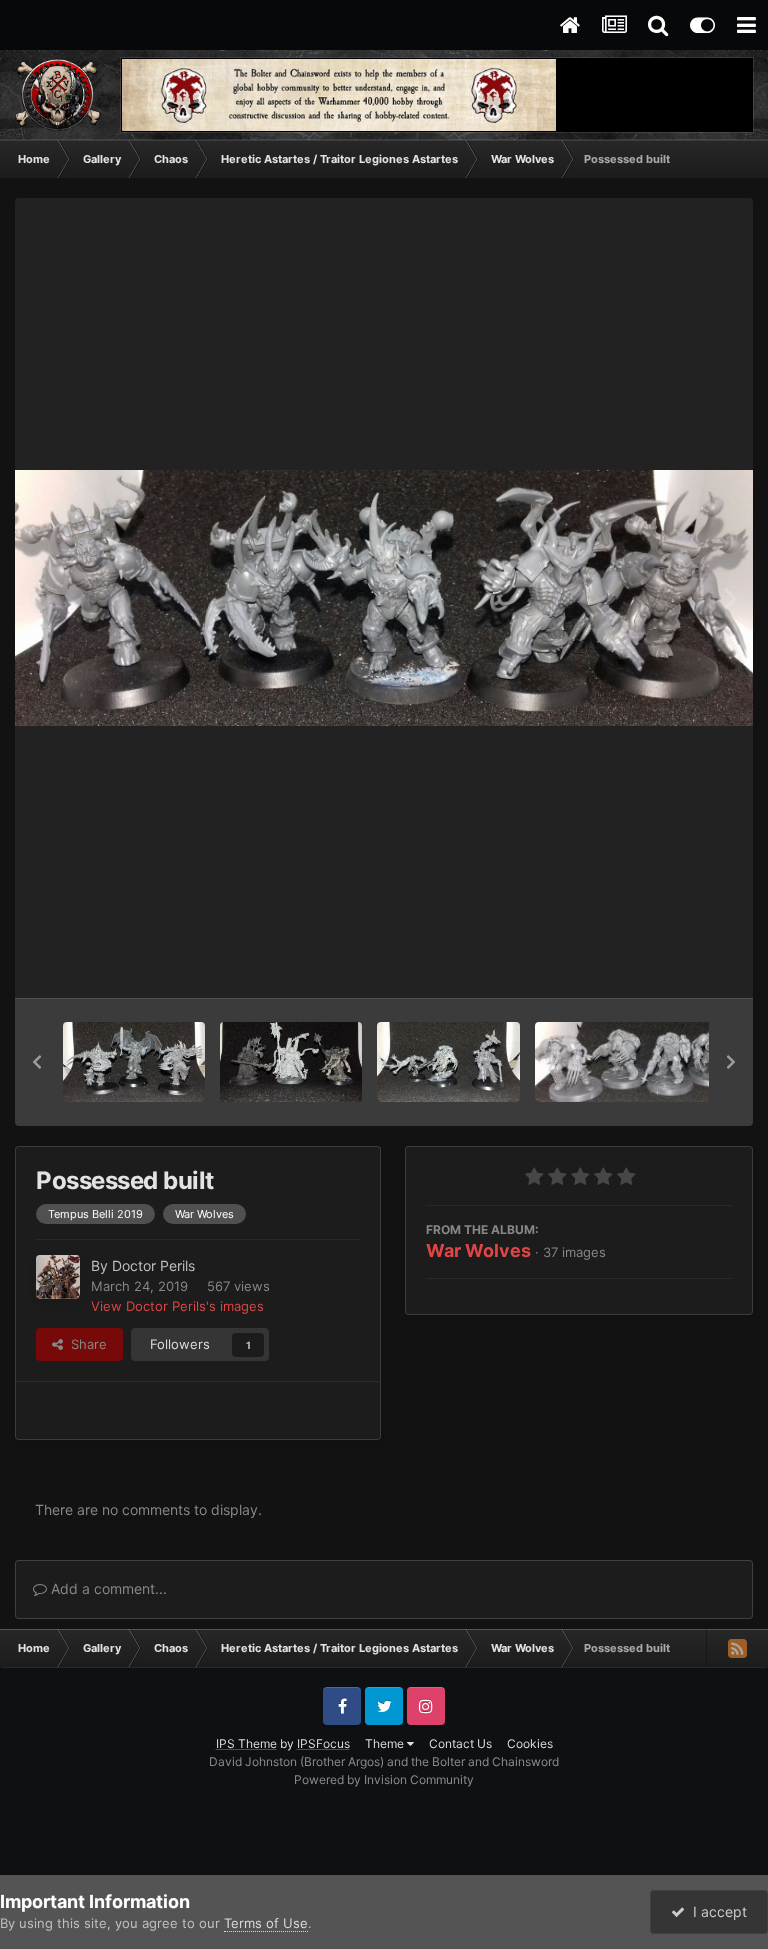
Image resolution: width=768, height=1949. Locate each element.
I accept (716, 1911)
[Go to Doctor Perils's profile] (58, 1277)
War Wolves (478, 1250)
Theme (386, 1743)
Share (85, 1344)
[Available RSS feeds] (737, 1648)
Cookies (530, 1743)
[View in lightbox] (384, 598)
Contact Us (460, 1743)
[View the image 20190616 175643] (291, 1062)
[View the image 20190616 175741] (134, 1062)
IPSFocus (323, 1743)
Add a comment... (107, 1588)
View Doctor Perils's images (177, 1306)
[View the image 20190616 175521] (448, 1062)
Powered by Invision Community (384, 1779)
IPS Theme (246, 1743)
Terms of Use (266, 1923)
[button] (37, 1062)
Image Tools (671, 962)
